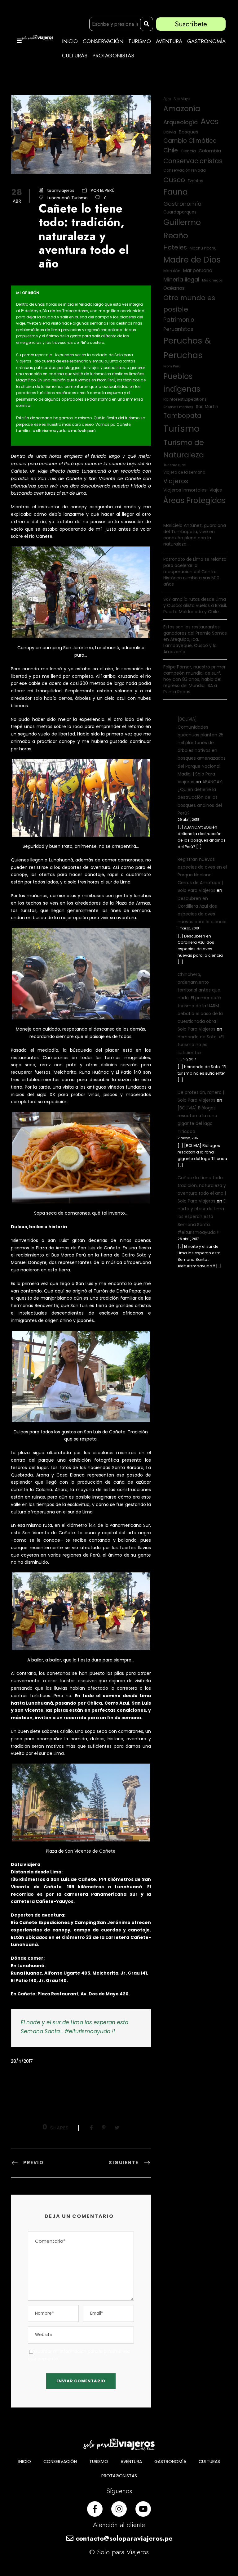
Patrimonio (179, 320)
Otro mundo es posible (189, 303)
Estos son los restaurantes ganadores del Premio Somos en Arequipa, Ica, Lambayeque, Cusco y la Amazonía (195, 639)
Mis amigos (212, 280)
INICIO (70, 41)
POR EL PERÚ (103, 190)
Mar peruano (198, 270)
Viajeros (176, 481)
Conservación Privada (185, 170)
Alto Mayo (182, 99)
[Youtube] (143, 2509)
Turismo (80, 198)
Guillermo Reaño (182, 229)
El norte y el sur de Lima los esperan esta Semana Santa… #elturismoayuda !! (202, 1217)
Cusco (174, 180)
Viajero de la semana (184, 472)
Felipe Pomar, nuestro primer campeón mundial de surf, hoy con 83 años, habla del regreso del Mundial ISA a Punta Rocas (194, 679)
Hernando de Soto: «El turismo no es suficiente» (201, 1045)
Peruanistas (178, 329)
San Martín (207, 407)
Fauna (176, 192)
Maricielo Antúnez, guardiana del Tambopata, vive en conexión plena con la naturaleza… (195, 535)
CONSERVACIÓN (103, 41)
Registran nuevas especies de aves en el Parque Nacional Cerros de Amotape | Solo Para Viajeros (202, 875)
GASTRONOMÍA (206, 41)
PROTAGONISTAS (113, 56)
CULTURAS (75, 56)
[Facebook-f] (95, 2509)
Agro (167, 99)
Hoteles (175, 247)
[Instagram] (119, 2509)
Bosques (189, 132)
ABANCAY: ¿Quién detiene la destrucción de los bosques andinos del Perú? (200, 797)
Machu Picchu (203, 248)
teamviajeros (61, 190)
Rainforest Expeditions (185, 399)
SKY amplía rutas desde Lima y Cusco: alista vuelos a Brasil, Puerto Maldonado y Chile (195, 605)
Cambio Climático (190, 141)
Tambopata (182, 416)
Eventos (196, 181)
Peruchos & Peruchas (187, 348)
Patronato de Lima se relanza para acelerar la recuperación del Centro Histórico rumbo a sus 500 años (195, 572)
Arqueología (181, 122)
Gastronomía (182, 204)
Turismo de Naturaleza (184, 449)
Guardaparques (180, 212)
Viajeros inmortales (185, 490)
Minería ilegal (181, 279)
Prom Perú (172, 366)
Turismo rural (175, 465)
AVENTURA (169, 41)
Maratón (172, 271)
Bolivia (170, 132)
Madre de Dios (192, 260)
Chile (171, 150)
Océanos (174, 288)
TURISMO (140, 41)
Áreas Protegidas (194, 500)
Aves (210, 121)
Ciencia (188, 151)
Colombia (210, 151)
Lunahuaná (59, 198)
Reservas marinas (178, 407)
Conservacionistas (193, 161)
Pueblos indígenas (182, 383)
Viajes (216, 490)
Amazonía (182, 108)
